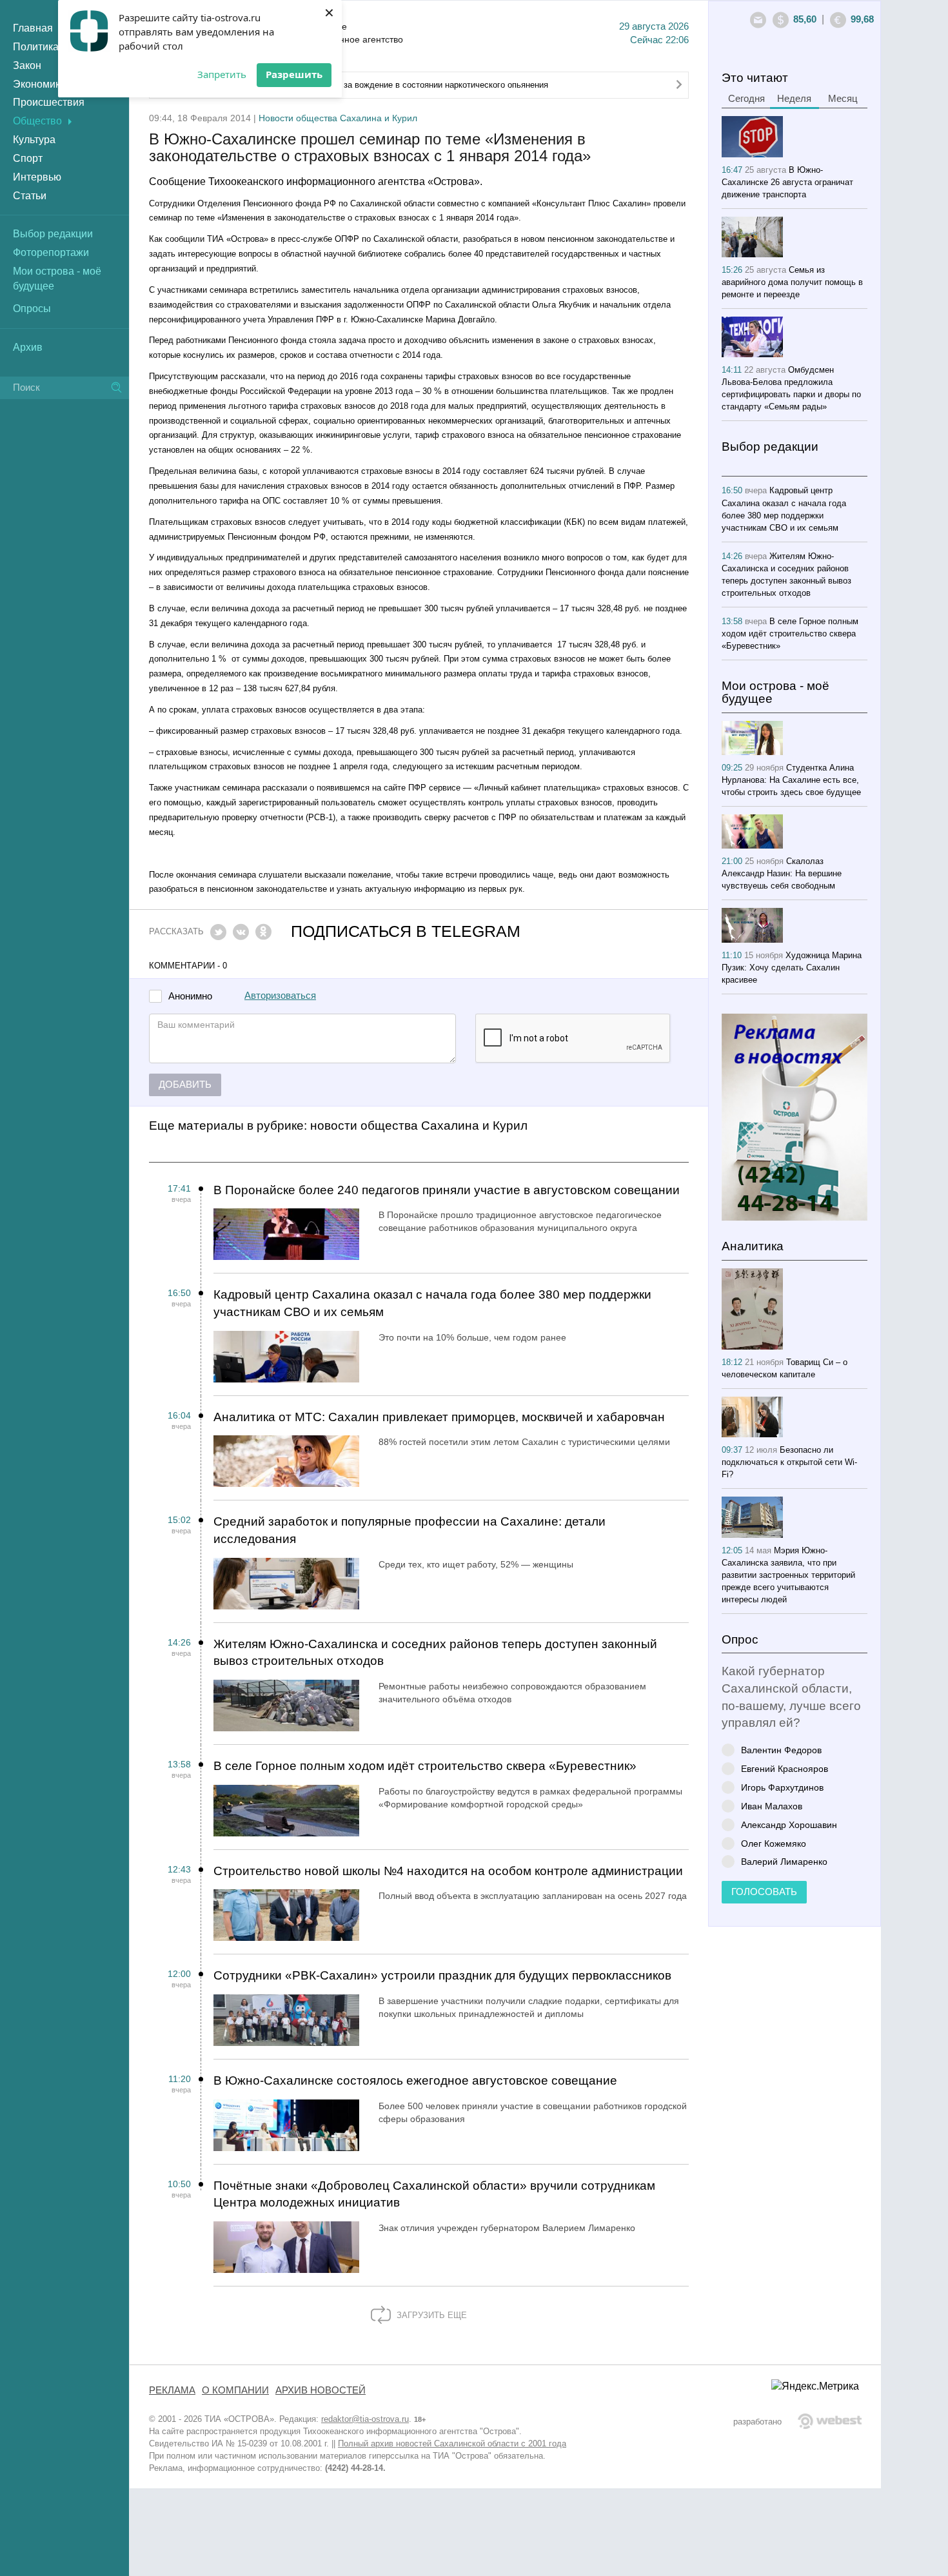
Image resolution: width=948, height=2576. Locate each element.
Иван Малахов (772, 1806)
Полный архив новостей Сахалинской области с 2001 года (452, 2443)
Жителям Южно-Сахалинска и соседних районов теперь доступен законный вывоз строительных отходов (435, 1653)
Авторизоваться (280, 996)
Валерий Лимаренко (784, 1861)
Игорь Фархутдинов (782, 1787)
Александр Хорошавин (789, 1824)
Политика (36, 47)
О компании (235, 2390)
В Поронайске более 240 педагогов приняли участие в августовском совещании (447, 1190)
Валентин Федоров (781, 1750)
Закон (27, 65)
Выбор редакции (53, 234)
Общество (37, 121)
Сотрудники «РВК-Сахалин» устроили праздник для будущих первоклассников (442, 1975)
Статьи (30, 196)
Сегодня (746, 99)
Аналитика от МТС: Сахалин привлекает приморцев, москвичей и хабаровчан (439, 1417)
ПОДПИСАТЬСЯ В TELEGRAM (406, 931)
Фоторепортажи (51, 252)
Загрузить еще (430, 2315)
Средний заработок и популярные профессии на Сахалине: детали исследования (410, 1530)
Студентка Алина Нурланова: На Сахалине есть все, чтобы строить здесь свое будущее (791, 780)
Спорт (28, 158)
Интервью (37, 177)
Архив (28, 347)
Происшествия (49, 102)
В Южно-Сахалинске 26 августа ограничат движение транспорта (787, 182)
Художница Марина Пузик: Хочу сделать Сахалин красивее (792, 968)
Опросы (32, 309)
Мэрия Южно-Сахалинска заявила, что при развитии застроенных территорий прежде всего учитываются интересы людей (788, 1575)
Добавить (185, 1085)
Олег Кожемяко (774, 1843)
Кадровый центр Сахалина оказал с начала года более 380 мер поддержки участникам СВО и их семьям (432, 1303)
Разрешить (294, 74)
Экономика (39, 84)
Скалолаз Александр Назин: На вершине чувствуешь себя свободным (782, 873)
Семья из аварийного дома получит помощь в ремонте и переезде (792, 282)
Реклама (172, 2390)
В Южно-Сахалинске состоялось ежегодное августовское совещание (415, 2080)
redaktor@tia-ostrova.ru (365, 2419)
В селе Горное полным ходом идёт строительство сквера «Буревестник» (425, 1766)
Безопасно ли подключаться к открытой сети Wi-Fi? (789, 1462)
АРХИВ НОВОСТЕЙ (321, 2390)
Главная (33, 28)
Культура (34, 140)
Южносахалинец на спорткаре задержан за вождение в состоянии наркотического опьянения (366, 85)
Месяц (843, 99)
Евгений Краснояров (785, 1768)
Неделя (794, 99)
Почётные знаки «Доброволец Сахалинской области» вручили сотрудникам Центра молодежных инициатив (434, 2194)
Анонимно (190, 997)
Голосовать (764, 1892)
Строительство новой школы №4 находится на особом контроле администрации (448, 1871)
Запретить (222, 74)
